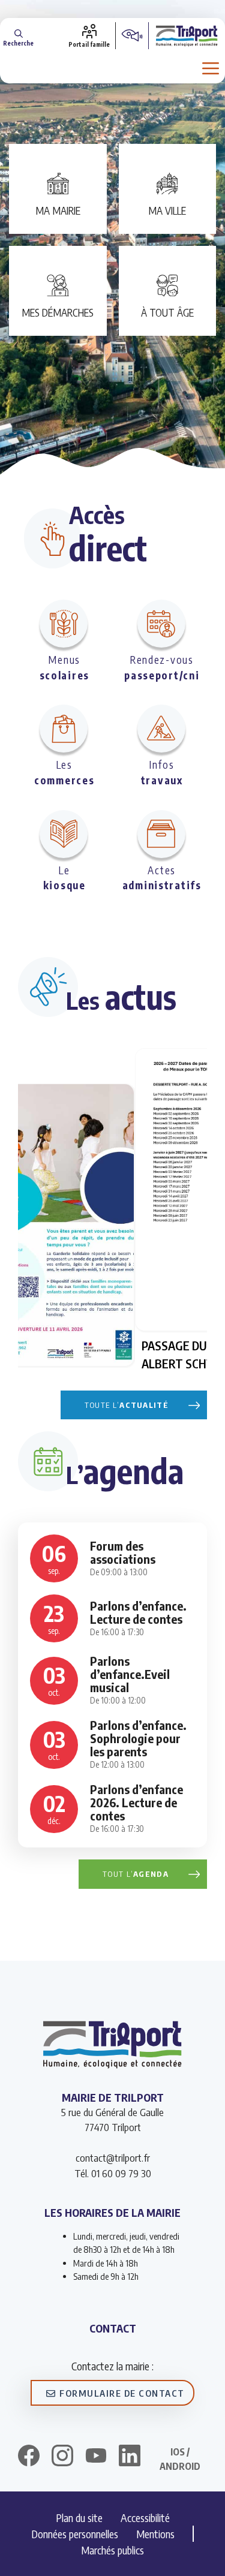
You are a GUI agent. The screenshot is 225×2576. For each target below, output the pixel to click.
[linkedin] (130, 2457)
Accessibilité (145, 2518)
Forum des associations (123, 1552)
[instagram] (62, 2457)
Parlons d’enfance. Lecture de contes (138, 1612)
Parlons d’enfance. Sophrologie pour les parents (138, 1738)
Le (64, 878)
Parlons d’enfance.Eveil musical (130, 1674)
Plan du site (79, 2518)
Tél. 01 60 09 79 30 (113, 2173)
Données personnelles (75, 2534)
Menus (64, 667)
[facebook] (29, 2457)
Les (64, 772)
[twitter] (96, 2455)
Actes (162, 878)
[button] (18, 36)
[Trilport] (187, 35)
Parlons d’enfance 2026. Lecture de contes (136, 1802)
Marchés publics (112, 2550)
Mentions (155, 2534)
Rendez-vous (162, 667)
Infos (162, 772)
